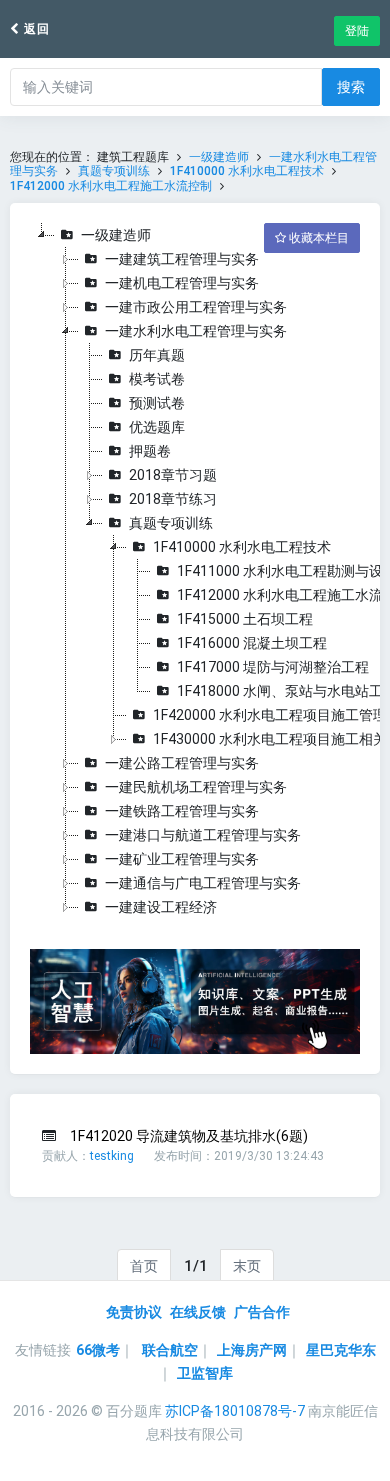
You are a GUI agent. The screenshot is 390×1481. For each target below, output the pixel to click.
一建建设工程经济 (161, 907)
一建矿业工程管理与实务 (182, 859)
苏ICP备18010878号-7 (235, 1411)
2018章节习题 (173, 475)
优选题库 (157, 427)
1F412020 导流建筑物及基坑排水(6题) (189, 1136)
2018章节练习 (173, 499)
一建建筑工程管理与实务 (182, 259)
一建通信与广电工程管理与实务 (203, 883)
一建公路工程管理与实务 (182, 763)
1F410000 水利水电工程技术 (247, 171)
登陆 (357, 31)
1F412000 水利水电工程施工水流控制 (111, 186)
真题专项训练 (114, 171)
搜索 (351, 87)
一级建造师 (219, 157)
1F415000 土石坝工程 (245, 619)
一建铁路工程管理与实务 (182, 811)
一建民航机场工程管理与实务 (196, 787)
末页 (247, 1266)
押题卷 (150, 451)
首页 (144, 1266)
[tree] (195, 571)
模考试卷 (157, 379)
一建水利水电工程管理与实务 (196, 331)
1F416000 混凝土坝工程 (252, 643)
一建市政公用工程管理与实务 (196, 307)
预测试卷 (157, 403)
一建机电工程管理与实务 (182, 283)
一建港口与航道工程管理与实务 (203, 835)
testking (112, 1156)
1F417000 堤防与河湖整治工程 (273, 667)
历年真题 (157, 355)
